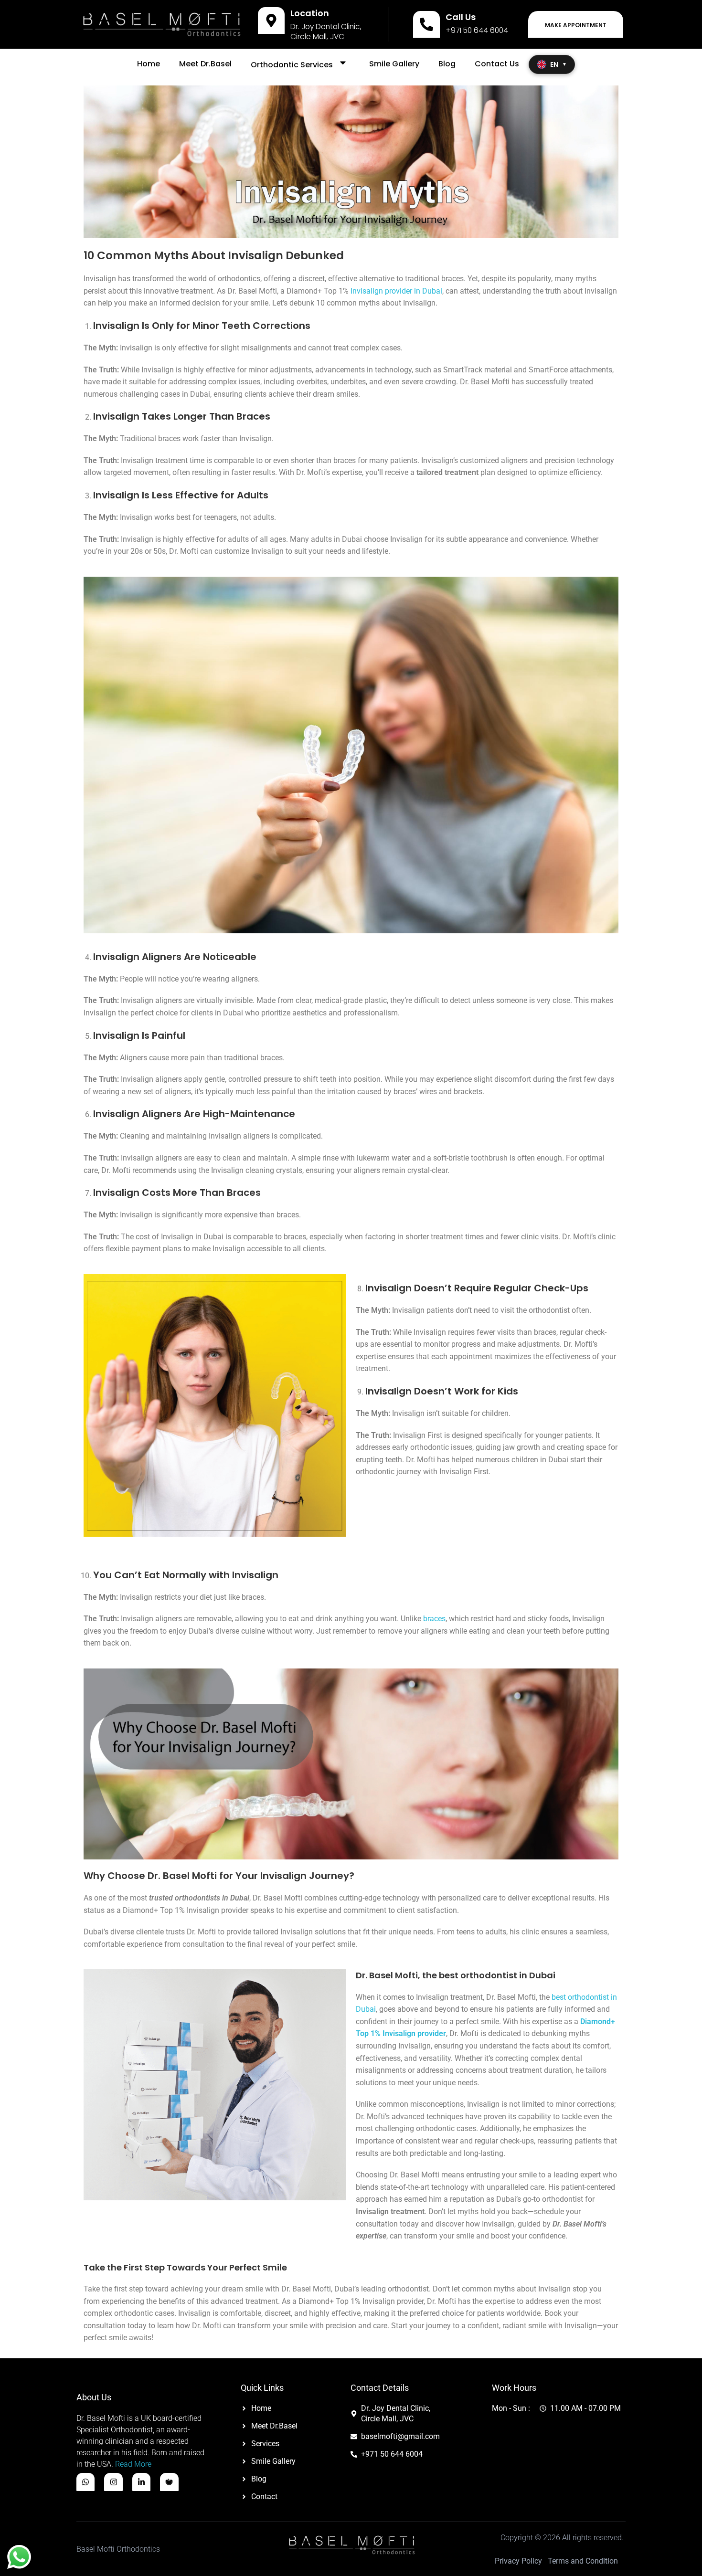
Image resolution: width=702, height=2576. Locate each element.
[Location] (271, 21)
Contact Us (497, 64)
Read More (133, 2464)
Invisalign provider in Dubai (396, 291)
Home (149, 64)
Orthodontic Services (292, 65)
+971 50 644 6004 (477, 30)
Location (310, 13)
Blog (447, 64)
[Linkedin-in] (141, 2482)
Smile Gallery (394, 64)
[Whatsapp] (85, 2482)
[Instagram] (113, 2482)
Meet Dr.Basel (205, 64)
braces (434, 1619)
